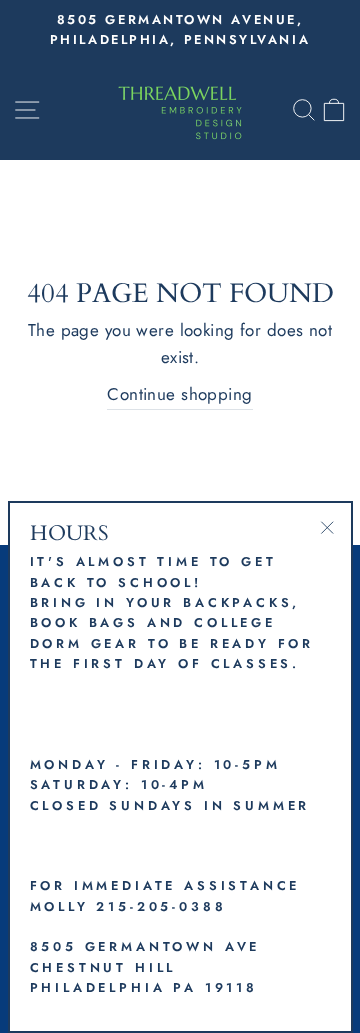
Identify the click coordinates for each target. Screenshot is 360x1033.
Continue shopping (179, 394)
